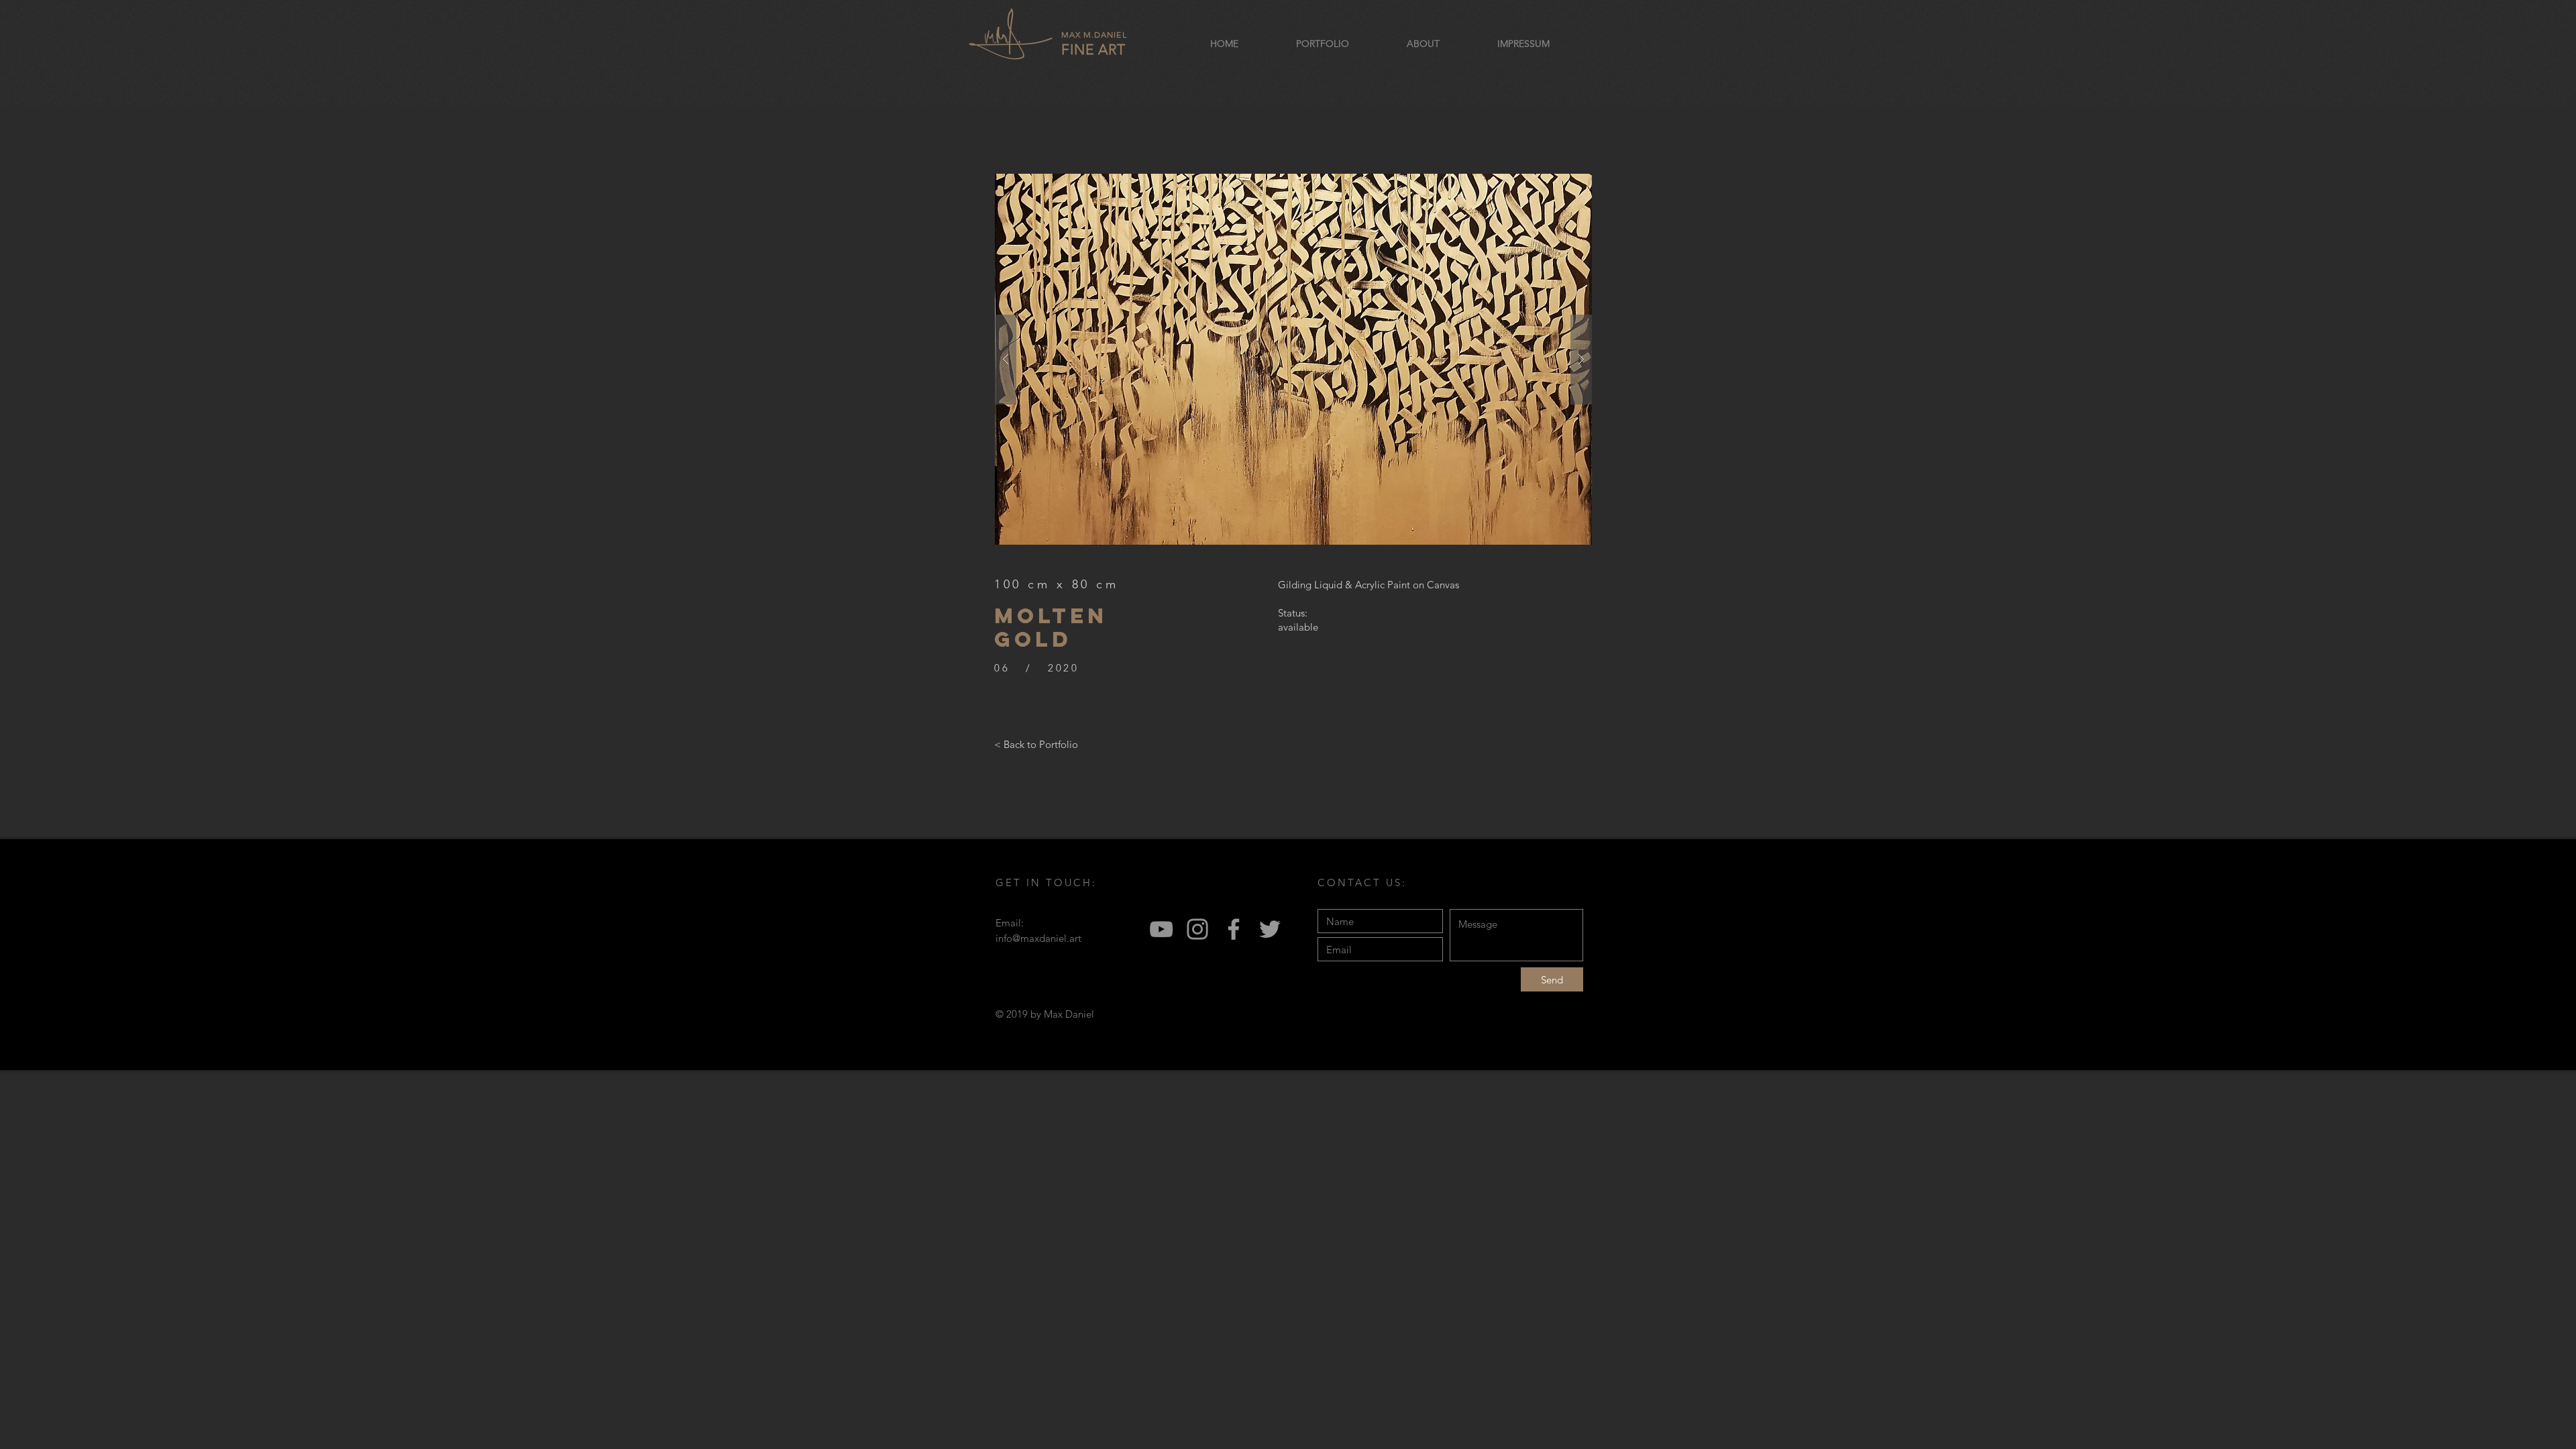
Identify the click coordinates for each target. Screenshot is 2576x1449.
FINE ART (1094, 44)
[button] (1293, 359)
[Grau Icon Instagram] (1197, 929)
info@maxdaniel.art (1038, 938)
